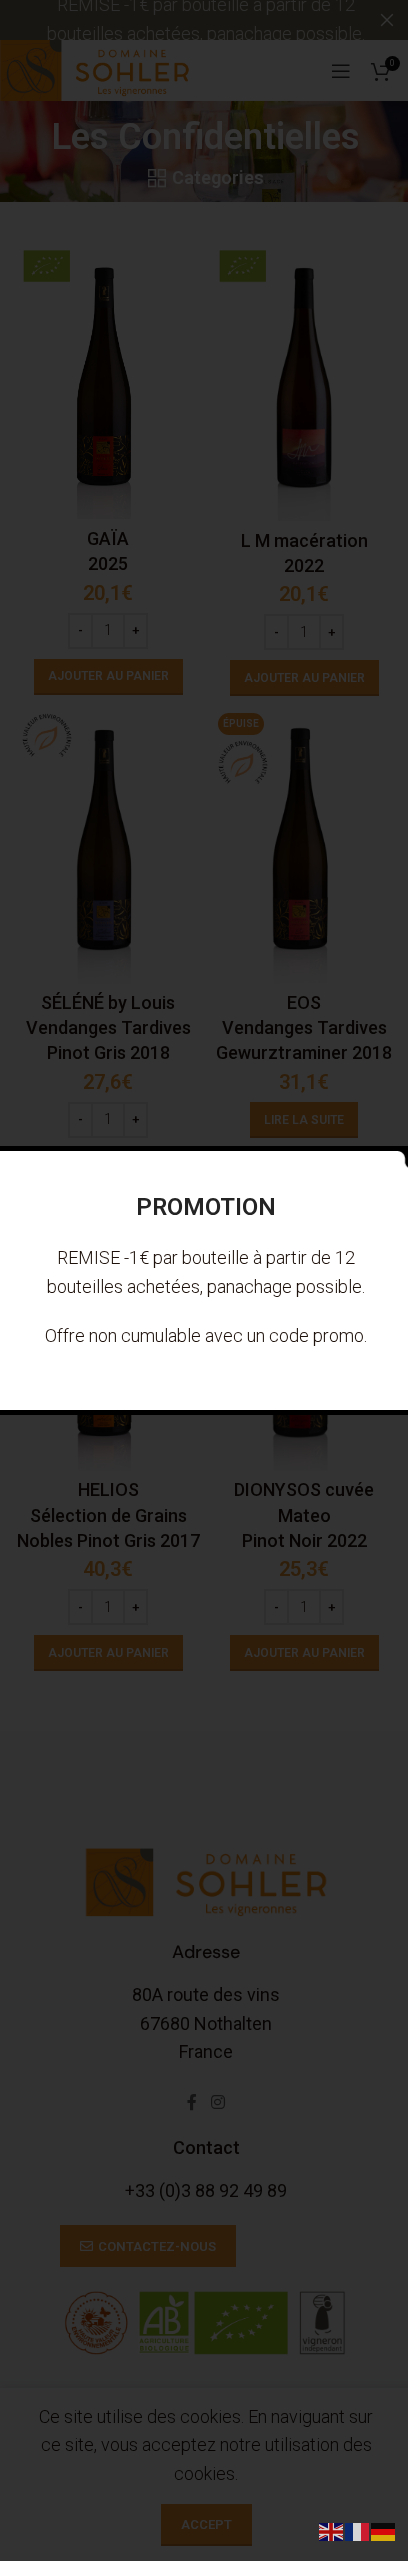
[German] (384, 2530)
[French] (358, 2530)
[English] (332, 2530)
